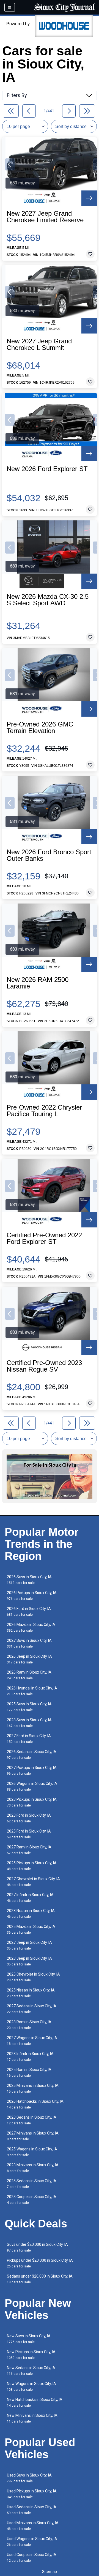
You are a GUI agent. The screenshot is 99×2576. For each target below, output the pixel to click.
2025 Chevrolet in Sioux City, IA (33, 1977)
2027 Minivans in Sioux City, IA (33, 2136)
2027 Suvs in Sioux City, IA (29, 1643)
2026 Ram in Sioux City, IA (29, 1675)
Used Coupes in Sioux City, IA (32, 2558)
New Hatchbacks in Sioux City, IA (35, 2402)
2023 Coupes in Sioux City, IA (32, 2200)
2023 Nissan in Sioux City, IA (31, 1914)
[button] (10, 164)
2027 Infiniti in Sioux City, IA (30, 1898)
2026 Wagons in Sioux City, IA (32, 1786)
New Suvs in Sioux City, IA (29, 2339)
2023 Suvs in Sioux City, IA (29, 1723)
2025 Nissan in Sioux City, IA (31, 1993)
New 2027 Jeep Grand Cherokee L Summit (39, 344)
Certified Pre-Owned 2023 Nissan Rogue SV (44, 1366)
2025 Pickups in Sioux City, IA (32, 1866)
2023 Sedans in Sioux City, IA (32, 2120)
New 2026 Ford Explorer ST (47, 469)
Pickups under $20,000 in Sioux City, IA (40, 2263)
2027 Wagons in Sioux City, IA (32, 2041)
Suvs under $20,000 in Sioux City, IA (37, 2247)
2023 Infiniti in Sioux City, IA (30, 2057)
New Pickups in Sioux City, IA (31, 2355)
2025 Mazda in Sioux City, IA (31, 1929)
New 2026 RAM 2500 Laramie (38, 983)
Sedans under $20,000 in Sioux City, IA (40, 2279)
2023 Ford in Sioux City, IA (29, 1818)
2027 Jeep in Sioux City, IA (29, 1945)
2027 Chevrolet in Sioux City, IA (33, 1882)
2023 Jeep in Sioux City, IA (29, 1961)
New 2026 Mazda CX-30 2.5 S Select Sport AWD (48, 600)
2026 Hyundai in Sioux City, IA (32, 1691)
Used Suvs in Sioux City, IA (29, 2478)
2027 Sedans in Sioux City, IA (32, 2009)
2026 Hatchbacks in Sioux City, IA (35, 2104)
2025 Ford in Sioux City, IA (29, 1834)
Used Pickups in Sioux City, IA (32, 2494)
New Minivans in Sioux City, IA (32, 2418)
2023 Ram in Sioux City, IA (29, 2025)
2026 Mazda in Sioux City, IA (31, 1627)
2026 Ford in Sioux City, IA (29, 1612)
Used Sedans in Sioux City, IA (32, 2510)
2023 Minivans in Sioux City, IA (33, 2168)
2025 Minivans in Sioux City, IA (33, 2088)
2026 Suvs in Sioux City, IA (29, 1580)
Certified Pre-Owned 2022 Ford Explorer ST (44, 1238)
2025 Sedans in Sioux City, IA (32, 2184)
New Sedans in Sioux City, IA (31, 2371)
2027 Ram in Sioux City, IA (29, 1850)
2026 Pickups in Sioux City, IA (32, 1596)
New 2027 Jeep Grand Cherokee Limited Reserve (45, 217)
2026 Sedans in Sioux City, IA (32, 1755)
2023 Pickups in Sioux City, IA (32, 1802)
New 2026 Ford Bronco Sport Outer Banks (49, 855)
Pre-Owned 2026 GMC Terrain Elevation (40, 728)
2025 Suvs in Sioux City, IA (29, 1707)
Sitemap (50, 2572)
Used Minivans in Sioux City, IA (33, 2526)
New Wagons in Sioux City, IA (31, 2386)
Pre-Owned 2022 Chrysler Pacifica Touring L (44, 1111)
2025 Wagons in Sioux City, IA (32, 2152)
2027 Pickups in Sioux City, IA (32, 1770)
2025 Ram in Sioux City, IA (29, 2072)
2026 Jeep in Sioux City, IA (29, 1659)
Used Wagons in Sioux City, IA (32, 2542)
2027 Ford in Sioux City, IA (29, 1739)
